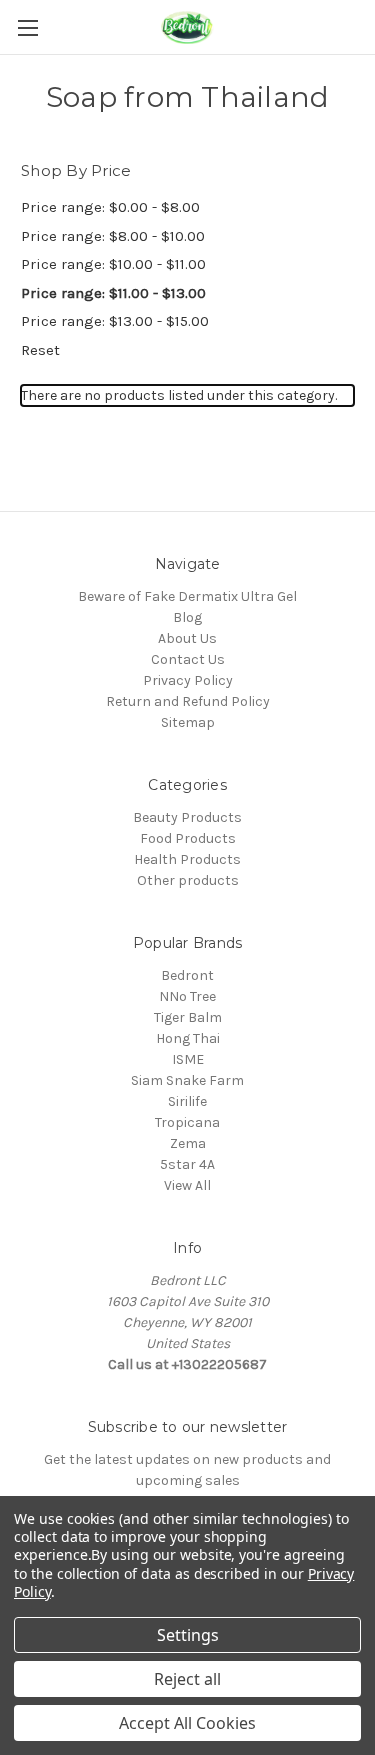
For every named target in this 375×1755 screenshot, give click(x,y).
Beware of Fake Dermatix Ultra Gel (187, 596)
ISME (188, 1059)
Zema (188, 1143)
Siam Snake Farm (187, 1080)
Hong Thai (188, 1038)
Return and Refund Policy (188, 701)
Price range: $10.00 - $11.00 (113, 264)
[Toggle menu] (27, 27)
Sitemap (188, 722)
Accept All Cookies (187, 1723)
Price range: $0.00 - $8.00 (110, 207)
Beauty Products (187, 817)
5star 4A (187, 1164)
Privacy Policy (188, 680)
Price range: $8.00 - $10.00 (113, 236)
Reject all (187, 1679)
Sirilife (187, 1101)
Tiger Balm (188, 1017)
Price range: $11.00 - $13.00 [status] (113, 293)
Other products (188, 880)
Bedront (187, 975)
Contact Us (188, 659)
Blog (187, 617)
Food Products (188, 838)
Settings (188, 1635)
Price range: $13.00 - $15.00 (115, 321)
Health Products (187, 859)
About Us (187, 638)
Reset (40, 350)
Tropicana (187, 1122)
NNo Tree (187, 996)
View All (187, 1185)
